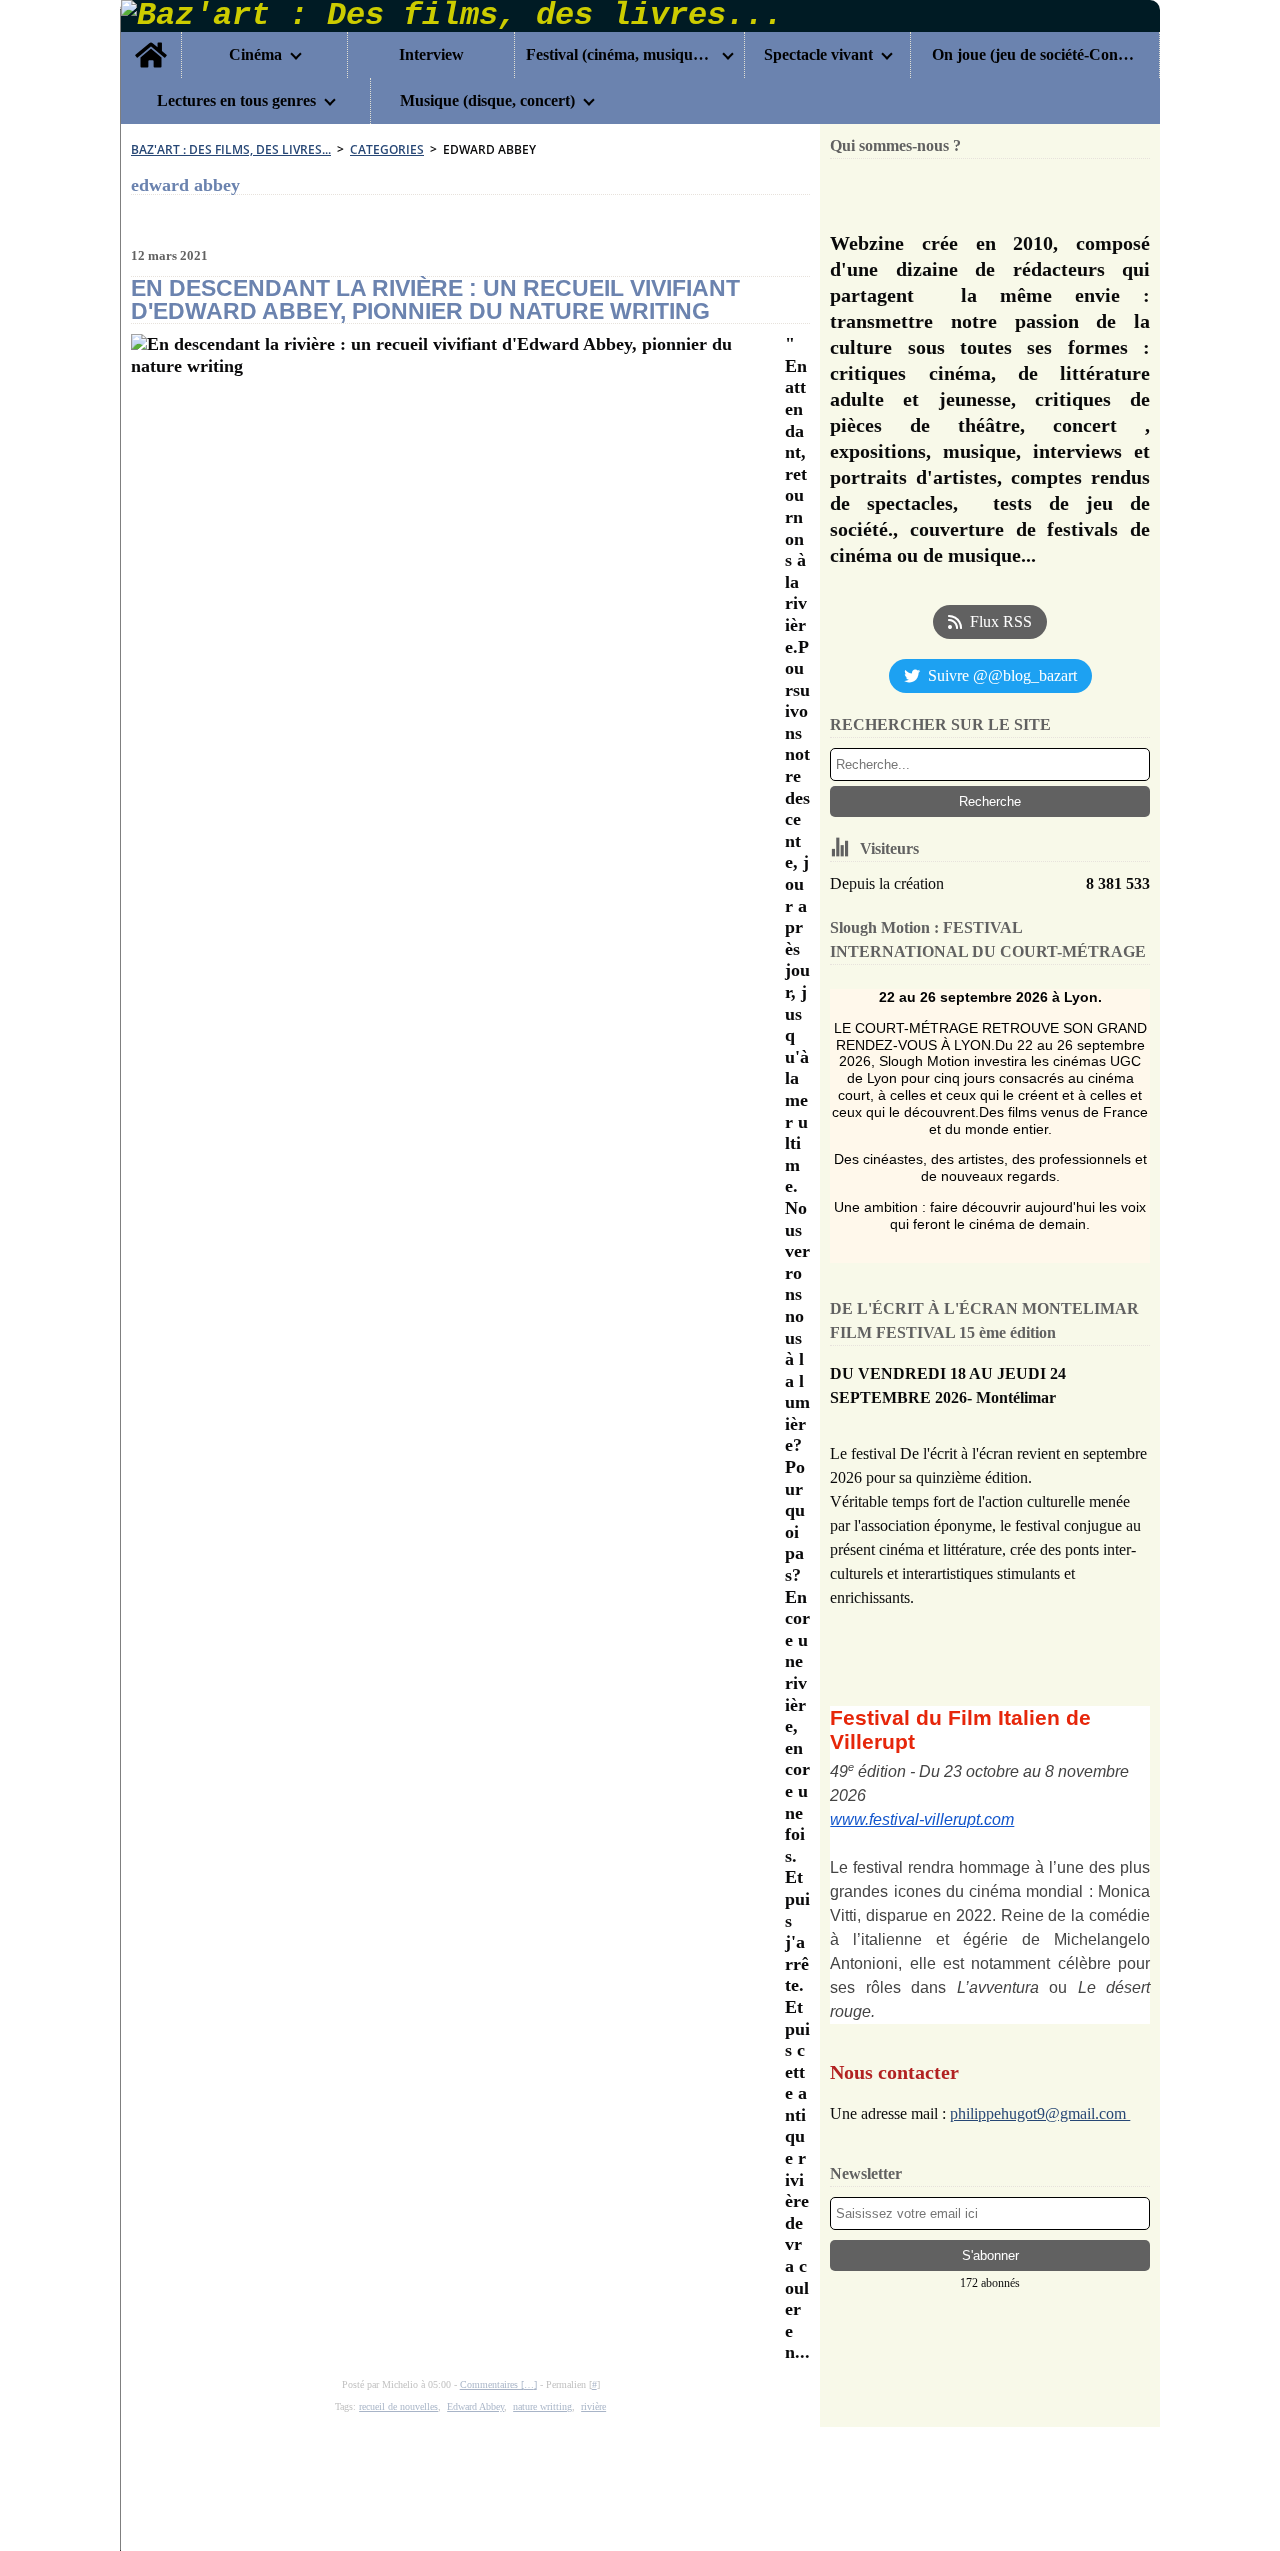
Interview (431, 55)
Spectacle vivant (818, 55)
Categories (387, 149)
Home (151, 40)
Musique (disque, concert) (487, 101)
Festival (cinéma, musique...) (620, 55)
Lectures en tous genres (236, 101)
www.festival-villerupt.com (922, 1819)
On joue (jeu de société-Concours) (1034, 55)
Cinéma (255, 55)
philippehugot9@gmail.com (1040, 2113)
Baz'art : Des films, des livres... (231, 149)
